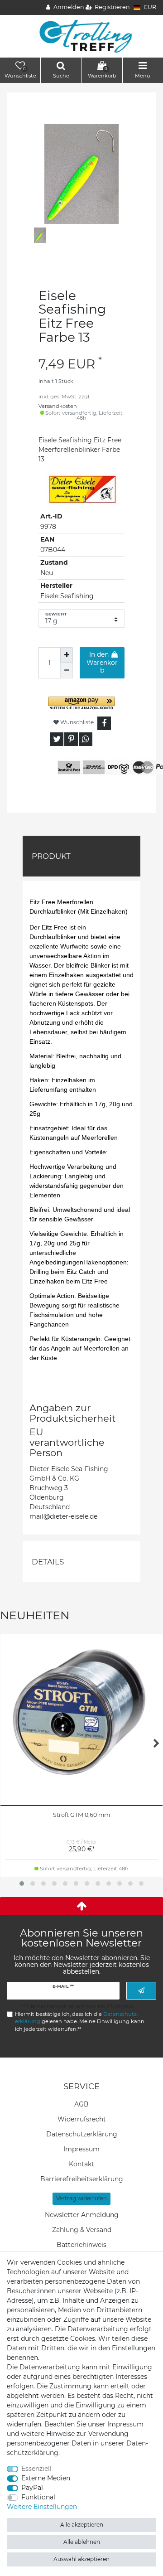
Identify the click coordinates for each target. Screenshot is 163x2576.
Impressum (81, 2149)
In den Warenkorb (102, 662)
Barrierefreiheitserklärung (82, 2179)
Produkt (51, 856)
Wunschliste (76, 722)
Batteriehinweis (81, 2245)
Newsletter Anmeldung (82, 2215)
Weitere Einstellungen (42, 2507)
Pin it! (71, 739)
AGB (81, 2104)
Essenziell (36, 2469)
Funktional (38, 2497)
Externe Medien (46, 2478)
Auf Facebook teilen (104, 723)
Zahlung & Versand (82, 2230)
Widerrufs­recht (82, 2119)
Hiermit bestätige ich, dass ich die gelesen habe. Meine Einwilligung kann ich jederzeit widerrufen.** (80, 2022)
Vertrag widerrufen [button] (81, 2198)
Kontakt (81, 2164)
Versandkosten (58, 406)
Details (48, 1562)
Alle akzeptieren (82, 2525)
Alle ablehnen (82, 2542)
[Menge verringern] (67, 670)
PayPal (32, 2488)
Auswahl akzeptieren (81, 2559)
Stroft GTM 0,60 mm (81, 1815)
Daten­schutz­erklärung (82, 2134)
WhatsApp (86, 739)
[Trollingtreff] (82, 36)
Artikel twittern (57, 739)
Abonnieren (141, 1991)
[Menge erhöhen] (67, 655)
